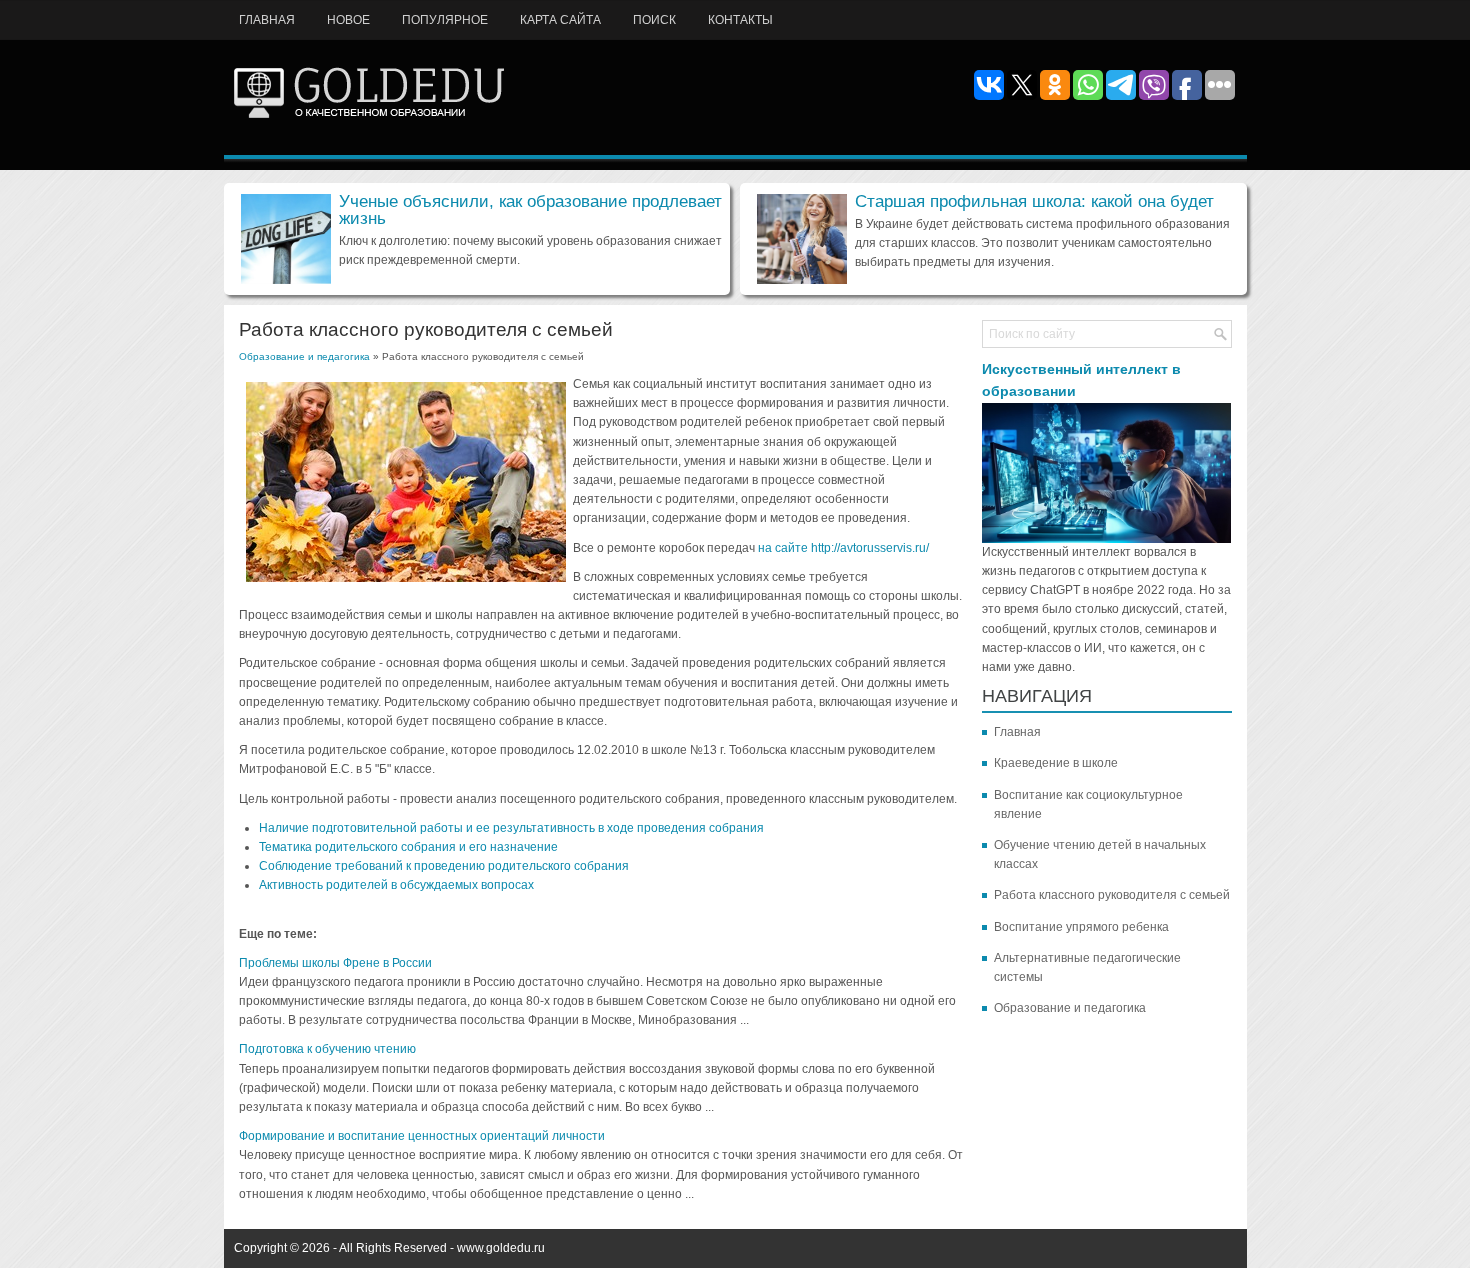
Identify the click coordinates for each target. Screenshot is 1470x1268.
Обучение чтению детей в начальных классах (1100, 854)
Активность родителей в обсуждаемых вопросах (396, 885)
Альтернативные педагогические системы (1087, 967)
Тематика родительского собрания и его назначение (408, 847)
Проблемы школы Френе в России (335, 963)
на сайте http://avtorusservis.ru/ (843, 548)
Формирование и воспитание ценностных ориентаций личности (422, 1136)
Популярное (445, 20)
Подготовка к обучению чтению (327, 1049)
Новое (348, 20)
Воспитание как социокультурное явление (1088, 804)
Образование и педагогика (304, 356)
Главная (267, 20)
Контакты (740, 20)
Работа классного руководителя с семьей (1112, 895)
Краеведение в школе (1056, 763)
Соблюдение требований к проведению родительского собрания (444, 866)
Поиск (654, 20)
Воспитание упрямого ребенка (1081, 927)
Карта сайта (560, 20)
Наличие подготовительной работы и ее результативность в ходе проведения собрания (511, 828)
